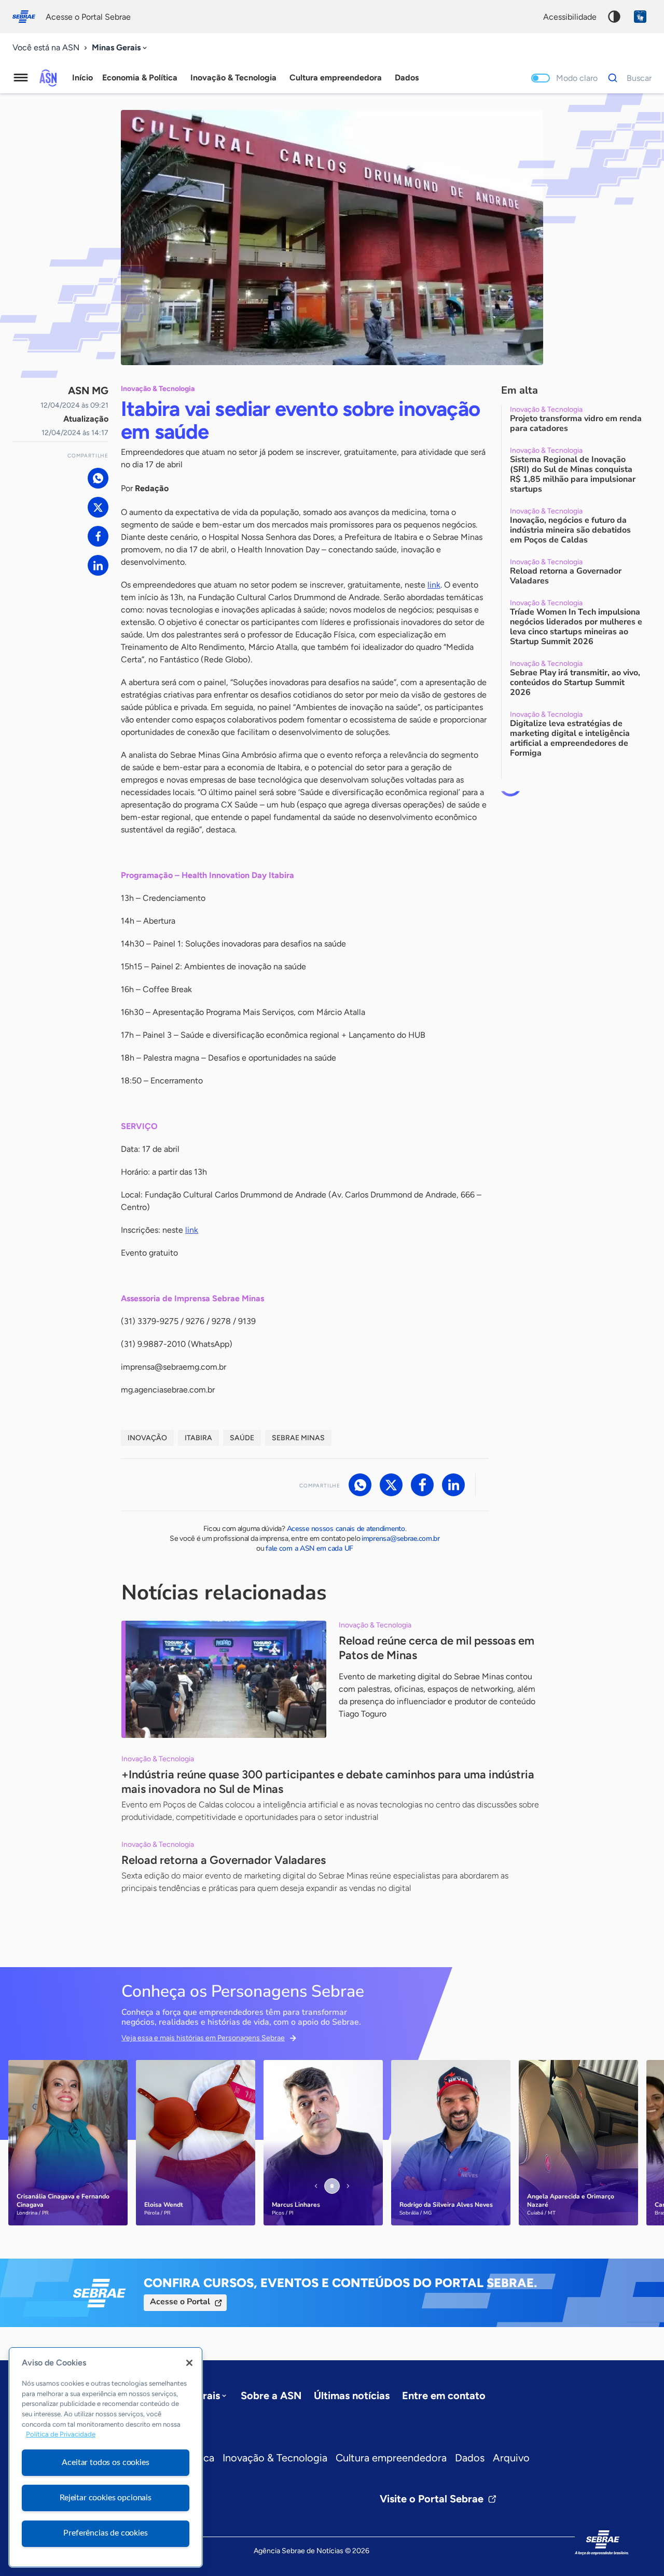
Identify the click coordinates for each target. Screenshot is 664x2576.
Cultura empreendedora (391, 2458)
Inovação (147, 1438)
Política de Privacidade (61, 2435)
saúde (242, 1438)
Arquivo (511, 2458)
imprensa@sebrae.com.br (401, 1538)
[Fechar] (189, 2363)
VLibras (640, 17)
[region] (106, 2457)
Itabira (198, 1438)
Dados (470, 2458)
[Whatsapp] (98, 478)
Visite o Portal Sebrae (432, 2499)
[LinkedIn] (98, 565)
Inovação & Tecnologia (275, 2458)
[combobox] (120, 48)
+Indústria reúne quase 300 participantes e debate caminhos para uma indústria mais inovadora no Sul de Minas (328, 1782)
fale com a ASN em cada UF (309, 1548)
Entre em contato (444, 2396)
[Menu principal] (21, 78)
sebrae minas (298, 1438)
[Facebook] (98, 536)
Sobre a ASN (271, 2396)
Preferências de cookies (105, 2533)
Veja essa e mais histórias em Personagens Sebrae (203, 2038)
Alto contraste (614, 17)
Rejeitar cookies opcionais (106, 2498)
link (434, 585)
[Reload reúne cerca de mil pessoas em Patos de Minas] (224, 1679)
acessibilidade (570, 17)
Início (82, 78)
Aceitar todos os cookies (105, 2462)
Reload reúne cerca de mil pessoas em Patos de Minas (437, 1648)
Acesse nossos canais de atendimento (346, 1529)
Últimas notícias (352, 2396)
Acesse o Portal (180, 2302)
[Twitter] (98, 507)
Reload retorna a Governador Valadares (224, 1860)
